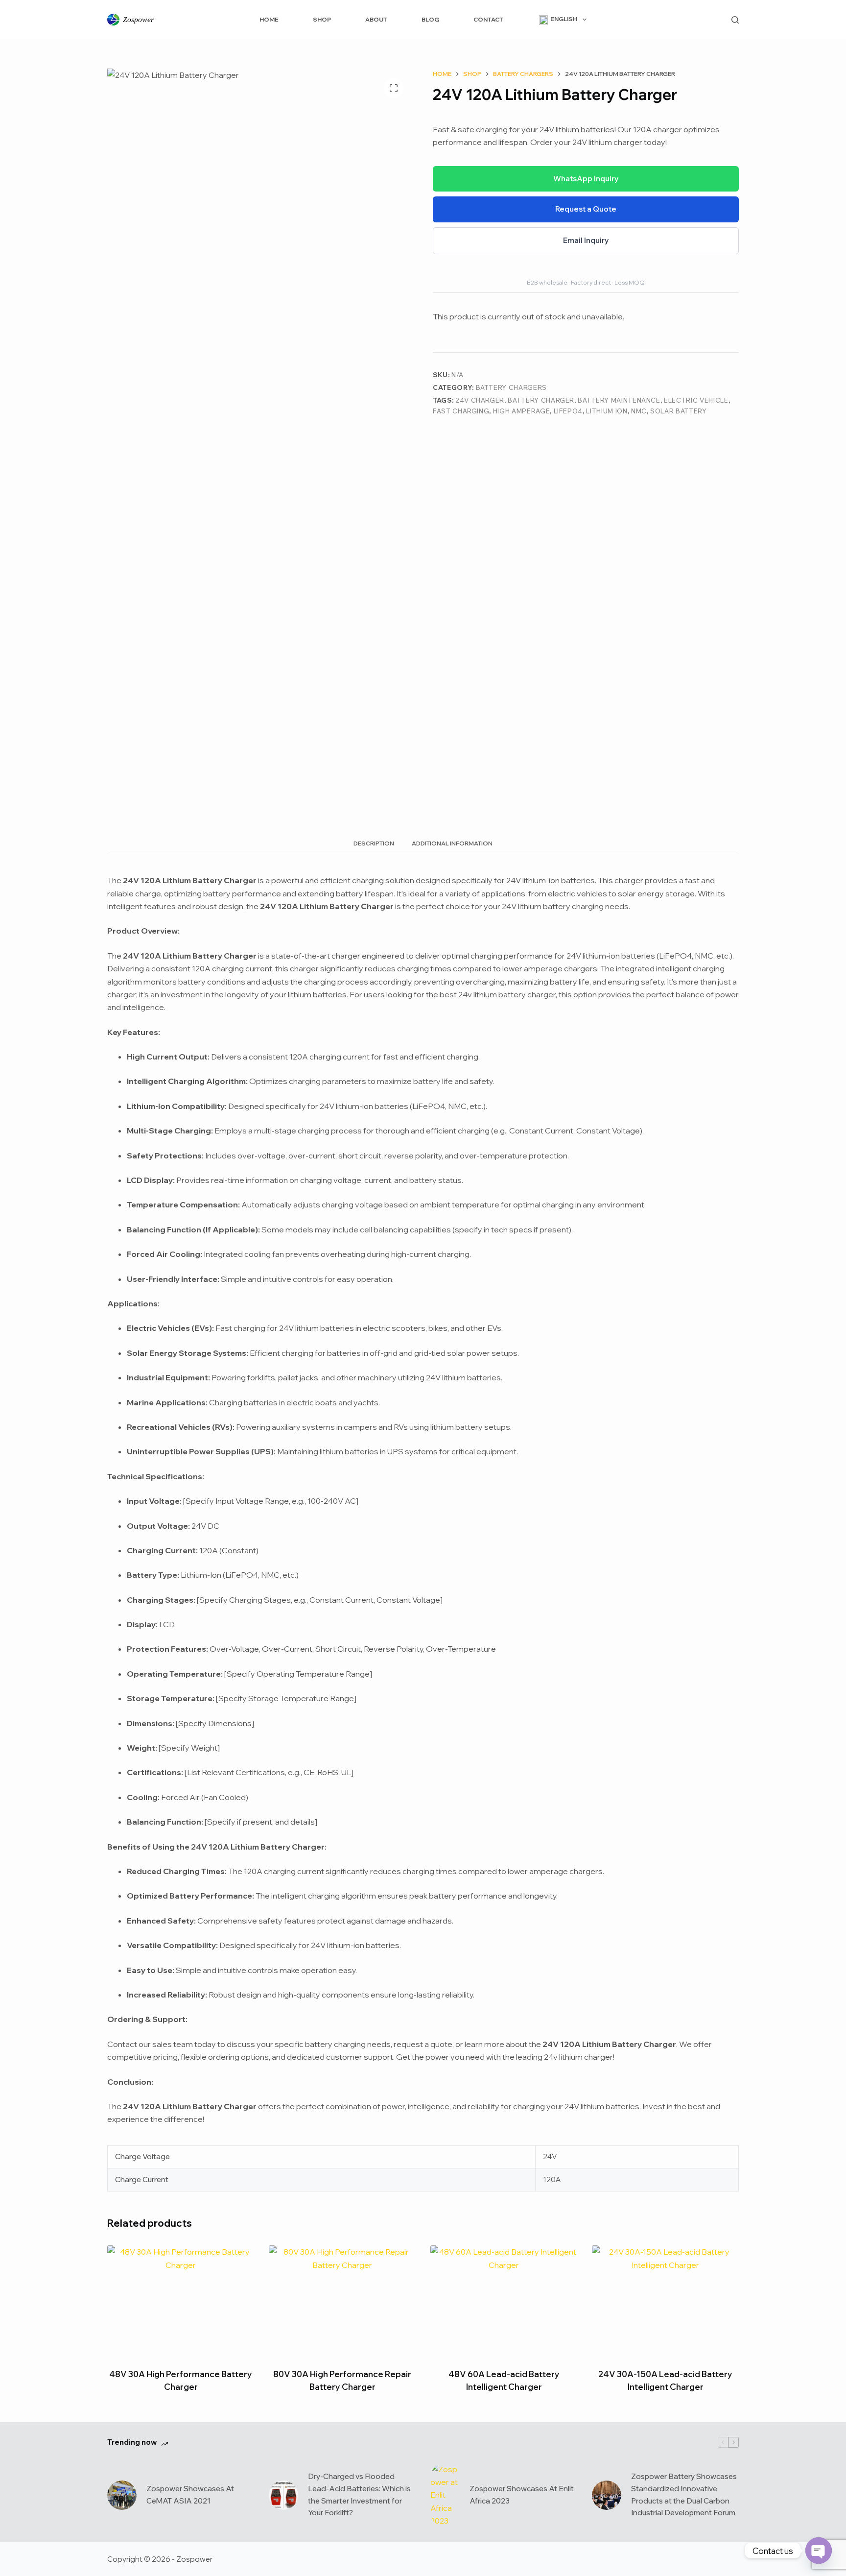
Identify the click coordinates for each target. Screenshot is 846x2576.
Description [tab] (374, 843)
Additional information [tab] (452, 843)
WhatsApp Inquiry (586, 179)
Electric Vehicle (696, 400)
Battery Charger (541, 400)
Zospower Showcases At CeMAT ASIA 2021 (190, 2495)
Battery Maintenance (619, 400)
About (376, 19)
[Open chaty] (819, 2551)
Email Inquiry (586, 240)
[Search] (735, 20)
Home (269, 19)
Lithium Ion (607, 411)
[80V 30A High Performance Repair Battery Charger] (342, 2300)
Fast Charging (461, 411)
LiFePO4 (568, 411)
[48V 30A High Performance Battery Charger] (181, 2300)
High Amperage (521, 411)
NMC (639, 411)
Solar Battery (678, 411)
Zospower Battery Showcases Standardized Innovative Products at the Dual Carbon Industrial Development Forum (684, 2494)
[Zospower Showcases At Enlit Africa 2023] (445, 2495)
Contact (488, 19)
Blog (430, 19)
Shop (322, 19)
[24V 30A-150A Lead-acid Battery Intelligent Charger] (665, 2300)
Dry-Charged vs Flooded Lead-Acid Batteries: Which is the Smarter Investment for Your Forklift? (359, 2494)
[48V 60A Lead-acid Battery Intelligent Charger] (504, 2300)
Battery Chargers (511, 387)
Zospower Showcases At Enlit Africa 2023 (522, 2495)
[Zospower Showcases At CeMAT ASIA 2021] (122, 2495)
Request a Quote (586, 209)
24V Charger (480, 400)
